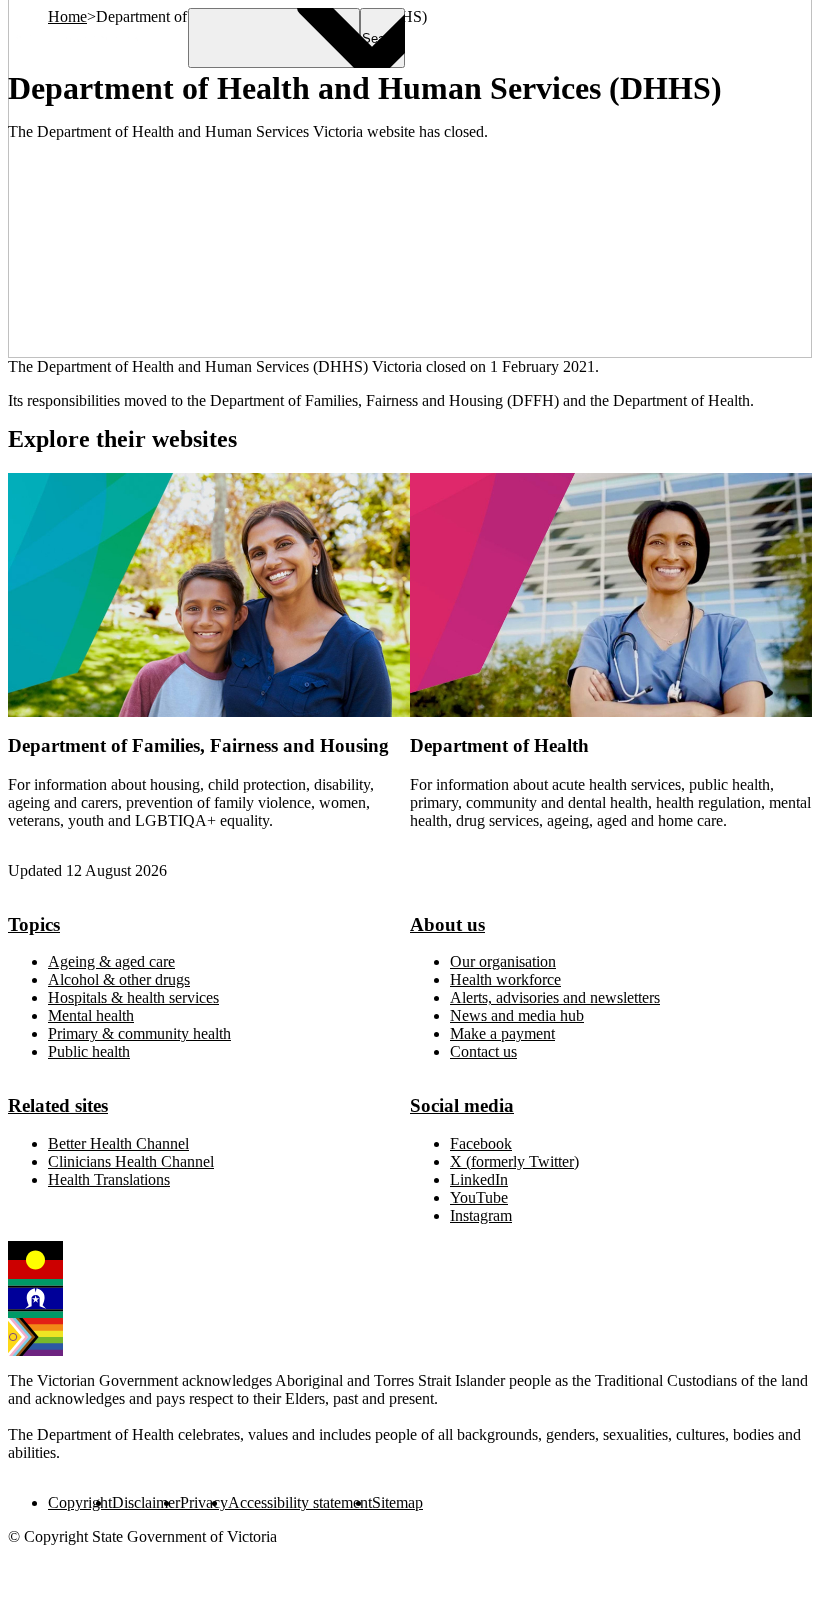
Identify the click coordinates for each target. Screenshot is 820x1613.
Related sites (58, 1105)
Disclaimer (146, 1502)
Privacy (204, 1502)
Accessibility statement (300, 1502)
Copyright (80, 1502)
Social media (462, 1105)
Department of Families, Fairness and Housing (198, 745)
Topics (34, 924)
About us (447, 924)
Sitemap (397, 1502)
